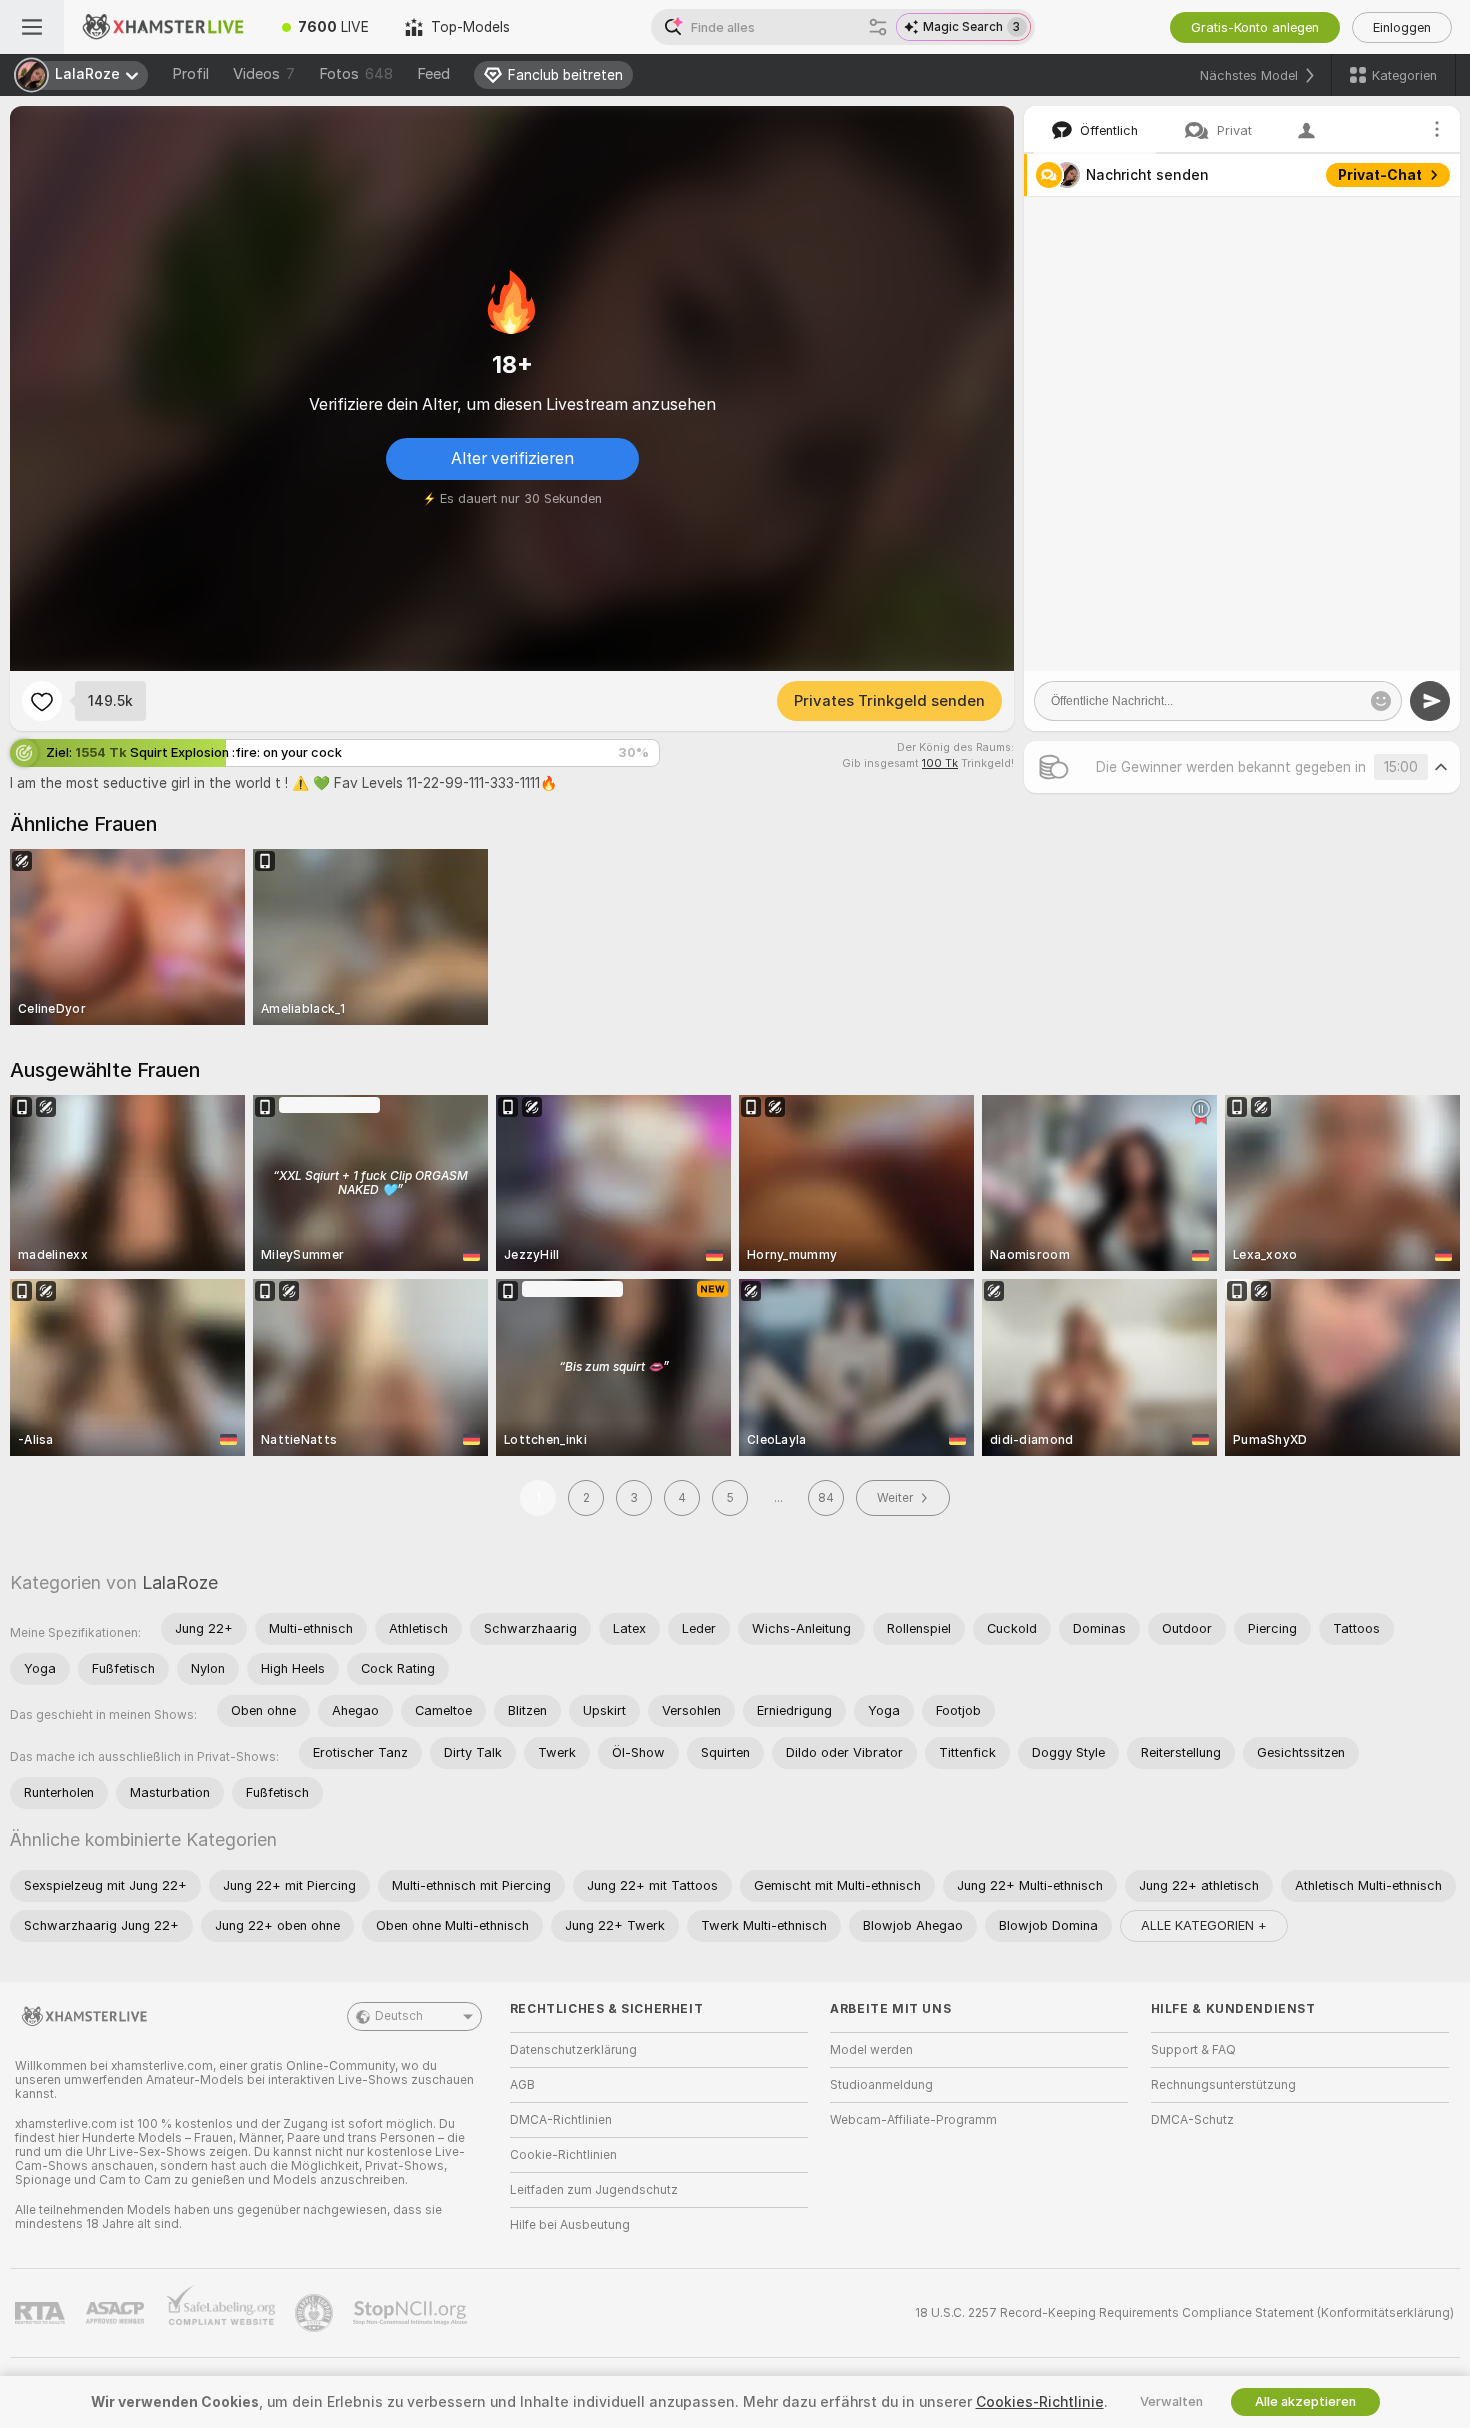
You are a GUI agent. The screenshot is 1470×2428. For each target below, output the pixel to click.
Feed (433, 74)
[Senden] (1430, 701)
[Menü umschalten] (32, 27)
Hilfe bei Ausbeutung (570, 2225)
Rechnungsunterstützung (1223, 2085)
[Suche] (878, 27)
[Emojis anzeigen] (1381, 701)
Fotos (356, 74)
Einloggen (1402, 27)
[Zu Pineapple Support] (316, 2313)
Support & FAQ (1193, 2050)
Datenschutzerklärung (573, 2050)
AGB (522, 2085)
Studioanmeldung (881, 2085)
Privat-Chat (1380, 175)
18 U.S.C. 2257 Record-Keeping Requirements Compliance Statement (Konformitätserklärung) (1184, 2313)
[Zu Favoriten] (42, 701)
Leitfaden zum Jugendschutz (594, 2190)
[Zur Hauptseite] (164, 27)
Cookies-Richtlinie (1040, 2402)
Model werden (871, 2050)
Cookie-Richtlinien (563, 2155)
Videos (264, 74)
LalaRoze (180, 1582)
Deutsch (399, 2016)
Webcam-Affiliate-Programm (913, 2120)
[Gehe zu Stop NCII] (412, 2313)
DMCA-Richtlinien (561, 2120)
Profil (190, 74)
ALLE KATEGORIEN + (1204, 1925)
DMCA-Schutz (1192, 2120)
